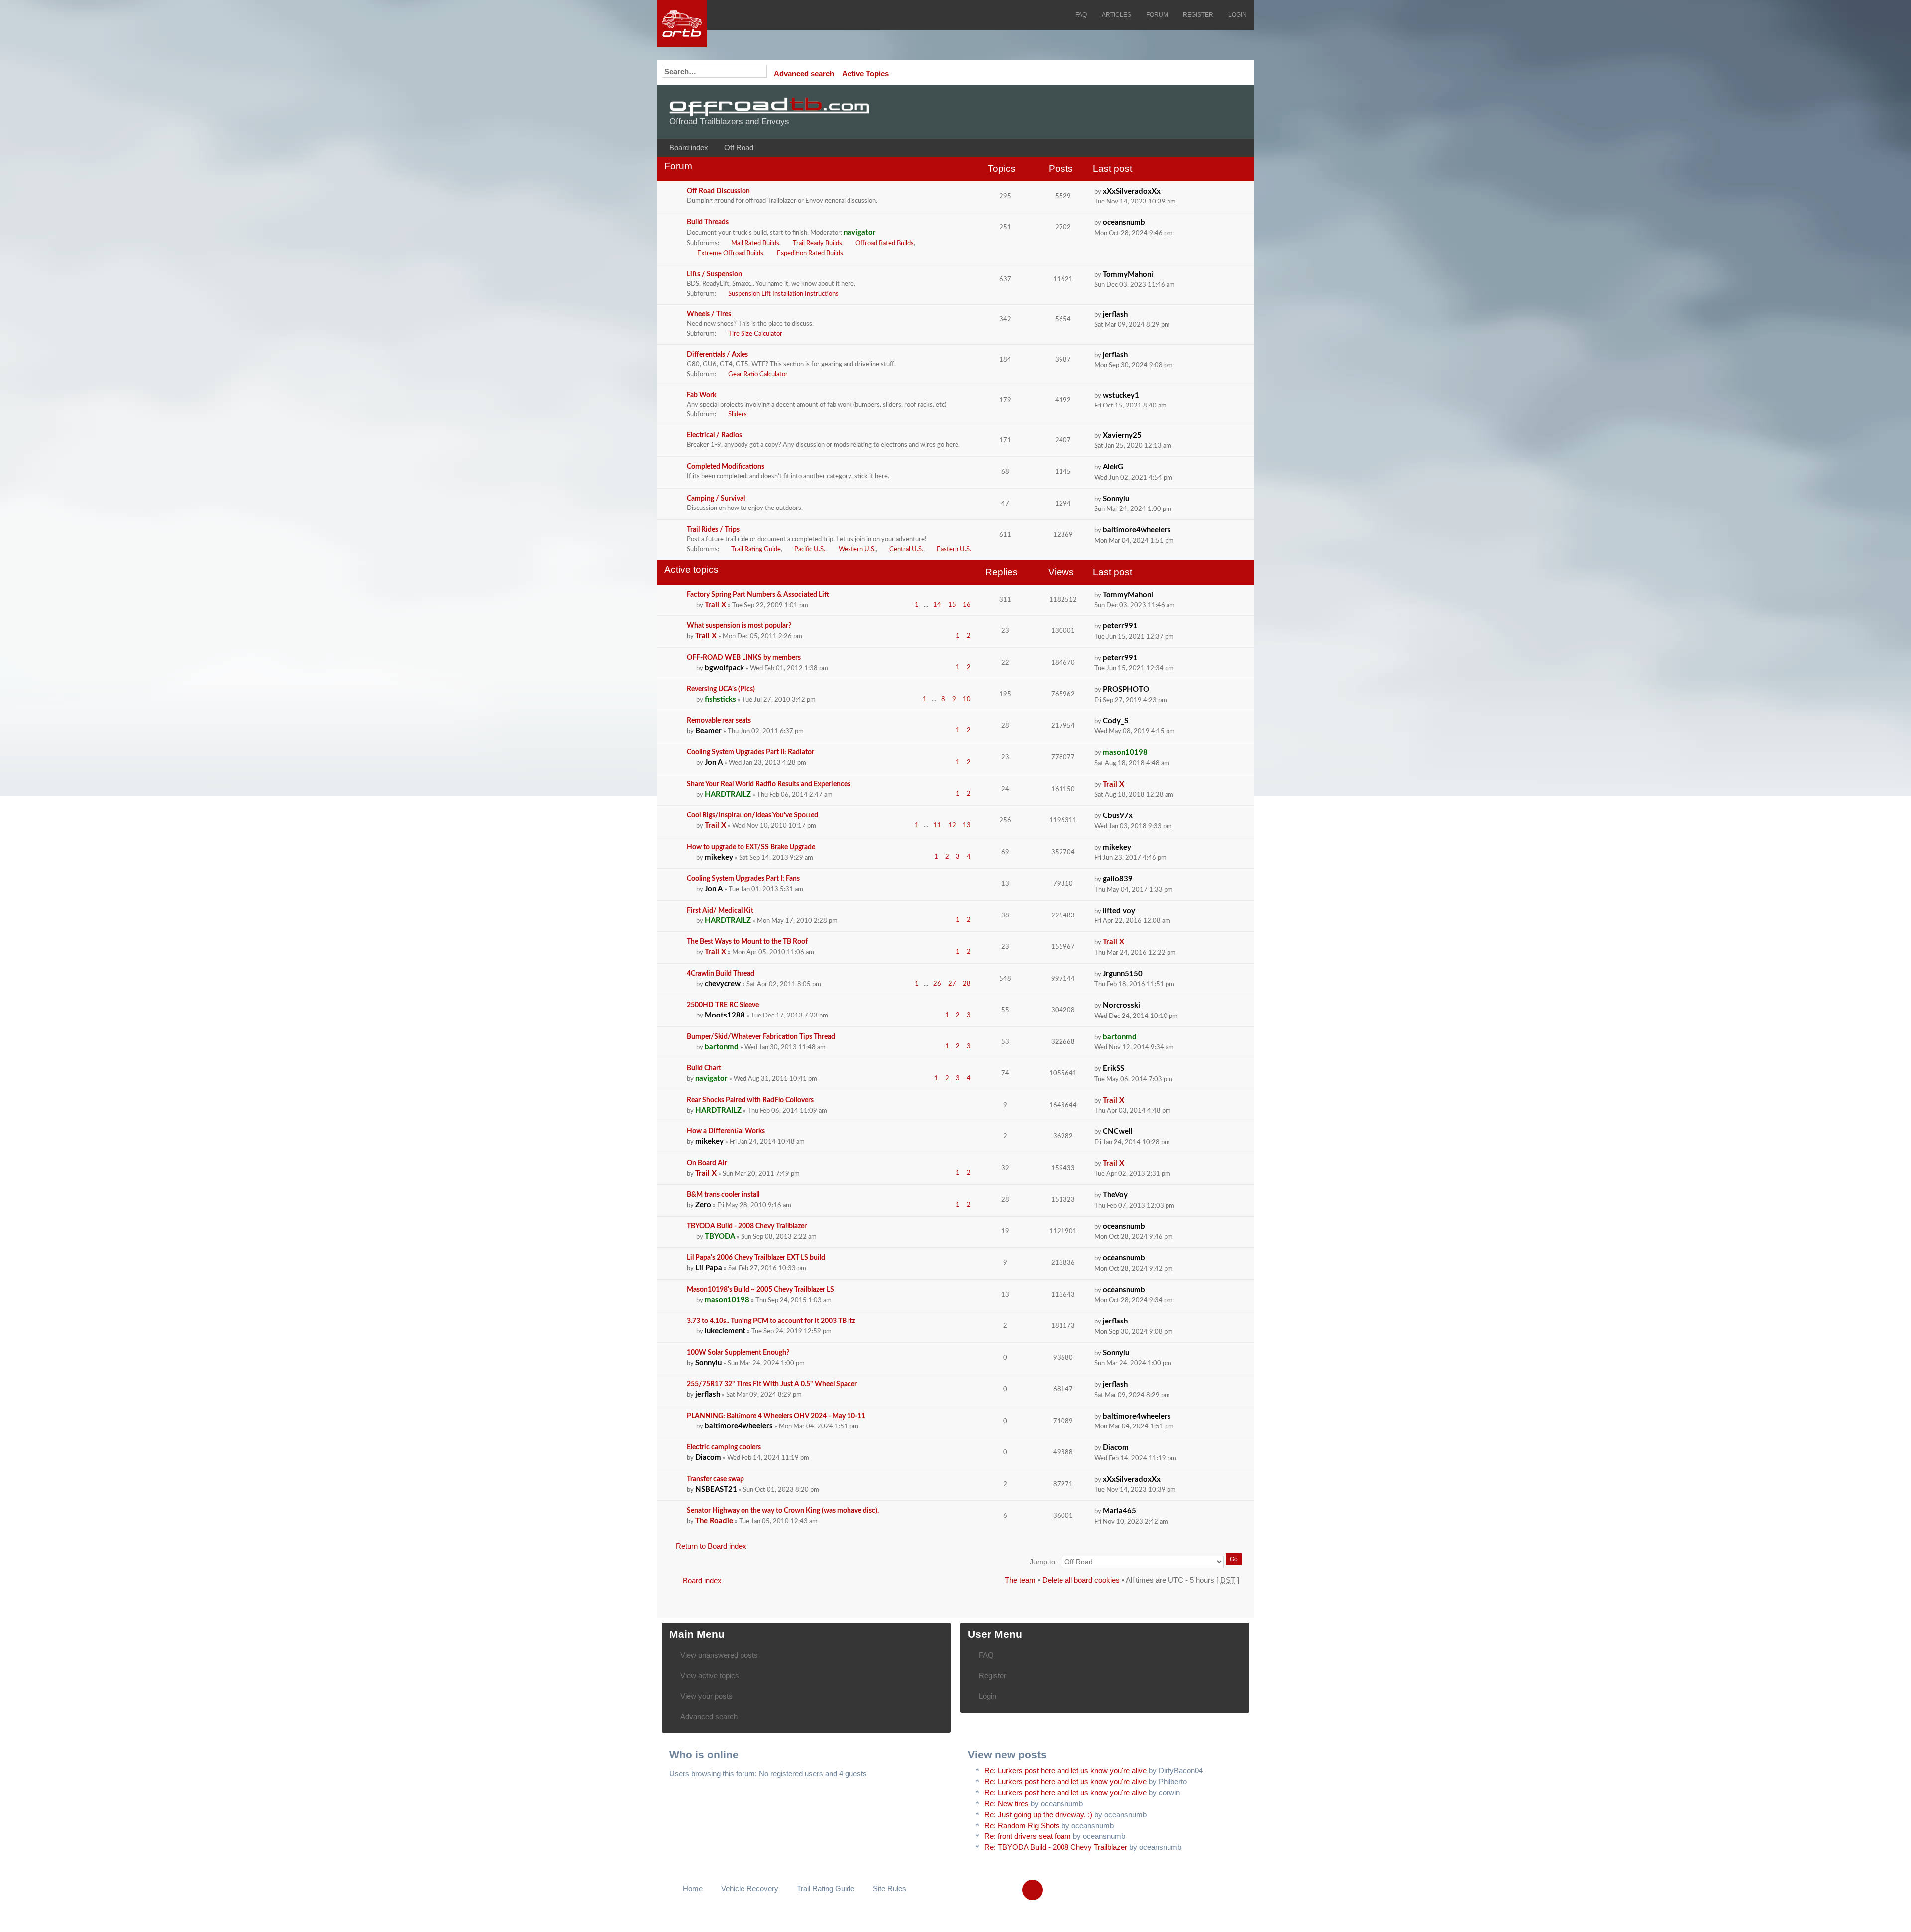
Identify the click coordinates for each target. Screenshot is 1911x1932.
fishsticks (720, 699)
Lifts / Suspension (714, 274)
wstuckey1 (1121, 395)
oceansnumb (1124, 223)
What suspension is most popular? (739, 626)
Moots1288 (725, 1015)
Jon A (714, 763)
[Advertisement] (1118, 112)
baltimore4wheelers (1137, 530)
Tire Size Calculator (755, 334)
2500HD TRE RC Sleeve (723, 1005)
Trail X (715, 605)
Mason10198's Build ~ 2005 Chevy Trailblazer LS (760, 1290)
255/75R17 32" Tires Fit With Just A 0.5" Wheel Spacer (772, 1384)
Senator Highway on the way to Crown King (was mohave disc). (783, 1511)
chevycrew (723, 984)
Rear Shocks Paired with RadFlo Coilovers (750, 1100)
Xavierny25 (1122, 436)
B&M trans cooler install (723, 1195)
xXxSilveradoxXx (1132, 191)
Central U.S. (906, 550)
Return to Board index (711, 1546)
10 (967, 699)
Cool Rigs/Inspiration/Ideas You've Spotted (752, 815)
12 (952, 826)
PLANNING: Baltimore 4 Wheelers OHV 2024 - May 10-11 (776, 1416)
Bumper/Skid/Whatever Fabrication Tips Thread (761, 1037)
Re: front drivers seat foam (1028, 1836)
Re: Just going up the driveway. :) (1038, 1814)
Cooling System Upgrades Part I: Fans (743, 879)
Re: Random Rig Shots (1022, 1825)
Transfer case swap (715, 1479)
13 (967, 826)
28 (967, 984)
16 (967, 605)
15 (952, 605)
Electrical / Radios (714, 435)
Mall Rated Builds (755, 244)
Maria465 (1119, 1511)
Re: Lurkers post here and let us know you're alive (1065, 1771)
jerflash (1115, 315)
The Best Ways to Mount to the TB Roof (747, 942)
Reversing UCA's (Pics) (721, 689)
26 (937, 984)
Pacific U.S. (810, 550)
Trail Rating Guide (756, 550)
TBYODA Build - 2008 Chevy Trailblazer (747, 1226)
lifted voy (1119, 911)
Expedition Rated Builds (810, 254)
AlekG (1113, 467)
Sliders (738, 415)
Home (693, 1888)
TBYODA (720, 1237)
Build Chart (704, 1068)
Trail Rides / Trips (713, 530)
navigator (860, 233)
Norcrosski (1121, 1005)
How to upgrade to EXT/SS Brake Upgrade (751, 847)
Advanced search (804, 73)
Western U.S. (857, 550)
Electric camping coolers (724, 1447)
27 (952, 984)
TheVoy (1115, 1195)
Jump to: (1043, 1562)
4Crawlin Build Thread (721, 974)
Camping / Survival (716, 499)
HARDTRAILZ (728, 794)
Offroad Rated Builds (885, 244)
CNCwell (1118, 1132)
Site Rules (890, 1888)
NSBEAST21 (716, 1489)
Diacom (708, 1458)
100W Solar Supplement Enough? (738, 1353)
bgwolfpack (724, 668)
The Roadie (714, 1521)
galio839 (1118, 879)
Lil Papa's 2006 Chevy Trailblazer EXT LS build (756, 1258)
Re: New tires (1007, 1803)
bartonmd (722, 1047)
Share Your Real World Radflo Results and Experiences (769, 784)
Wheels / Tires (709, 314)
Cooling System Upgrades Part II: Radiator (750, 752)
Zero (703, 1205)
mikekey (719, 858)
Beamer (708, 731)
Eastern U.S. (954, 550)
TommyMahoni (1128, 274)
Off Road (739, 148)
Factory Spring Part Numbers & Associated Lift (758, 595)
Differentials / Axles (717, 355)
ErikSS (1114, 1068)
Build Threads (708, 222)
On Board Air (707, 1163)
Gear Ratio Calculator (758, 374)
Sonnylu (1116, 499)
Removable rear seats (719, 721)
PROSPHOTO (1126, 689)
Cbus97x (1118, 816)
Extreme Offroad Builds (730, 254)
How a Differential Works (726, 1131)
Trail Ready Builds (817, 244)
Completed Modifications (726, 467)
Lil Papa (709, 1268)
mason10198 (1125, 753)
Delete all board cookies (1081, 1580)
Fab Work (701, 395)
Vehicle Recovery (750, 1888)
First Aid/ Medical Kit (720, 911)
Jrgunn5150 (1123, 974)
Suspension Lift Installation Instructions (783, 294)
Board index (689, 148)
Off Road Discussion (718, 191)
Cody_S (1115, 721)
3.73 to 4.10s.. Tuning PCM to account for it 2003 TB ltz (771, 1321)
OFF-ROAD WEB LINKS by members (744, 658)
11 (937, 826)
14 (937, 605)
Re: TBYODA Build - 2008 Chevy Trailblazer (1056, 1847)
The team (1020, 1580)
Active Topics (865, 73)
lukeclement (725, 1331)
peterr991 (1120, 626)
